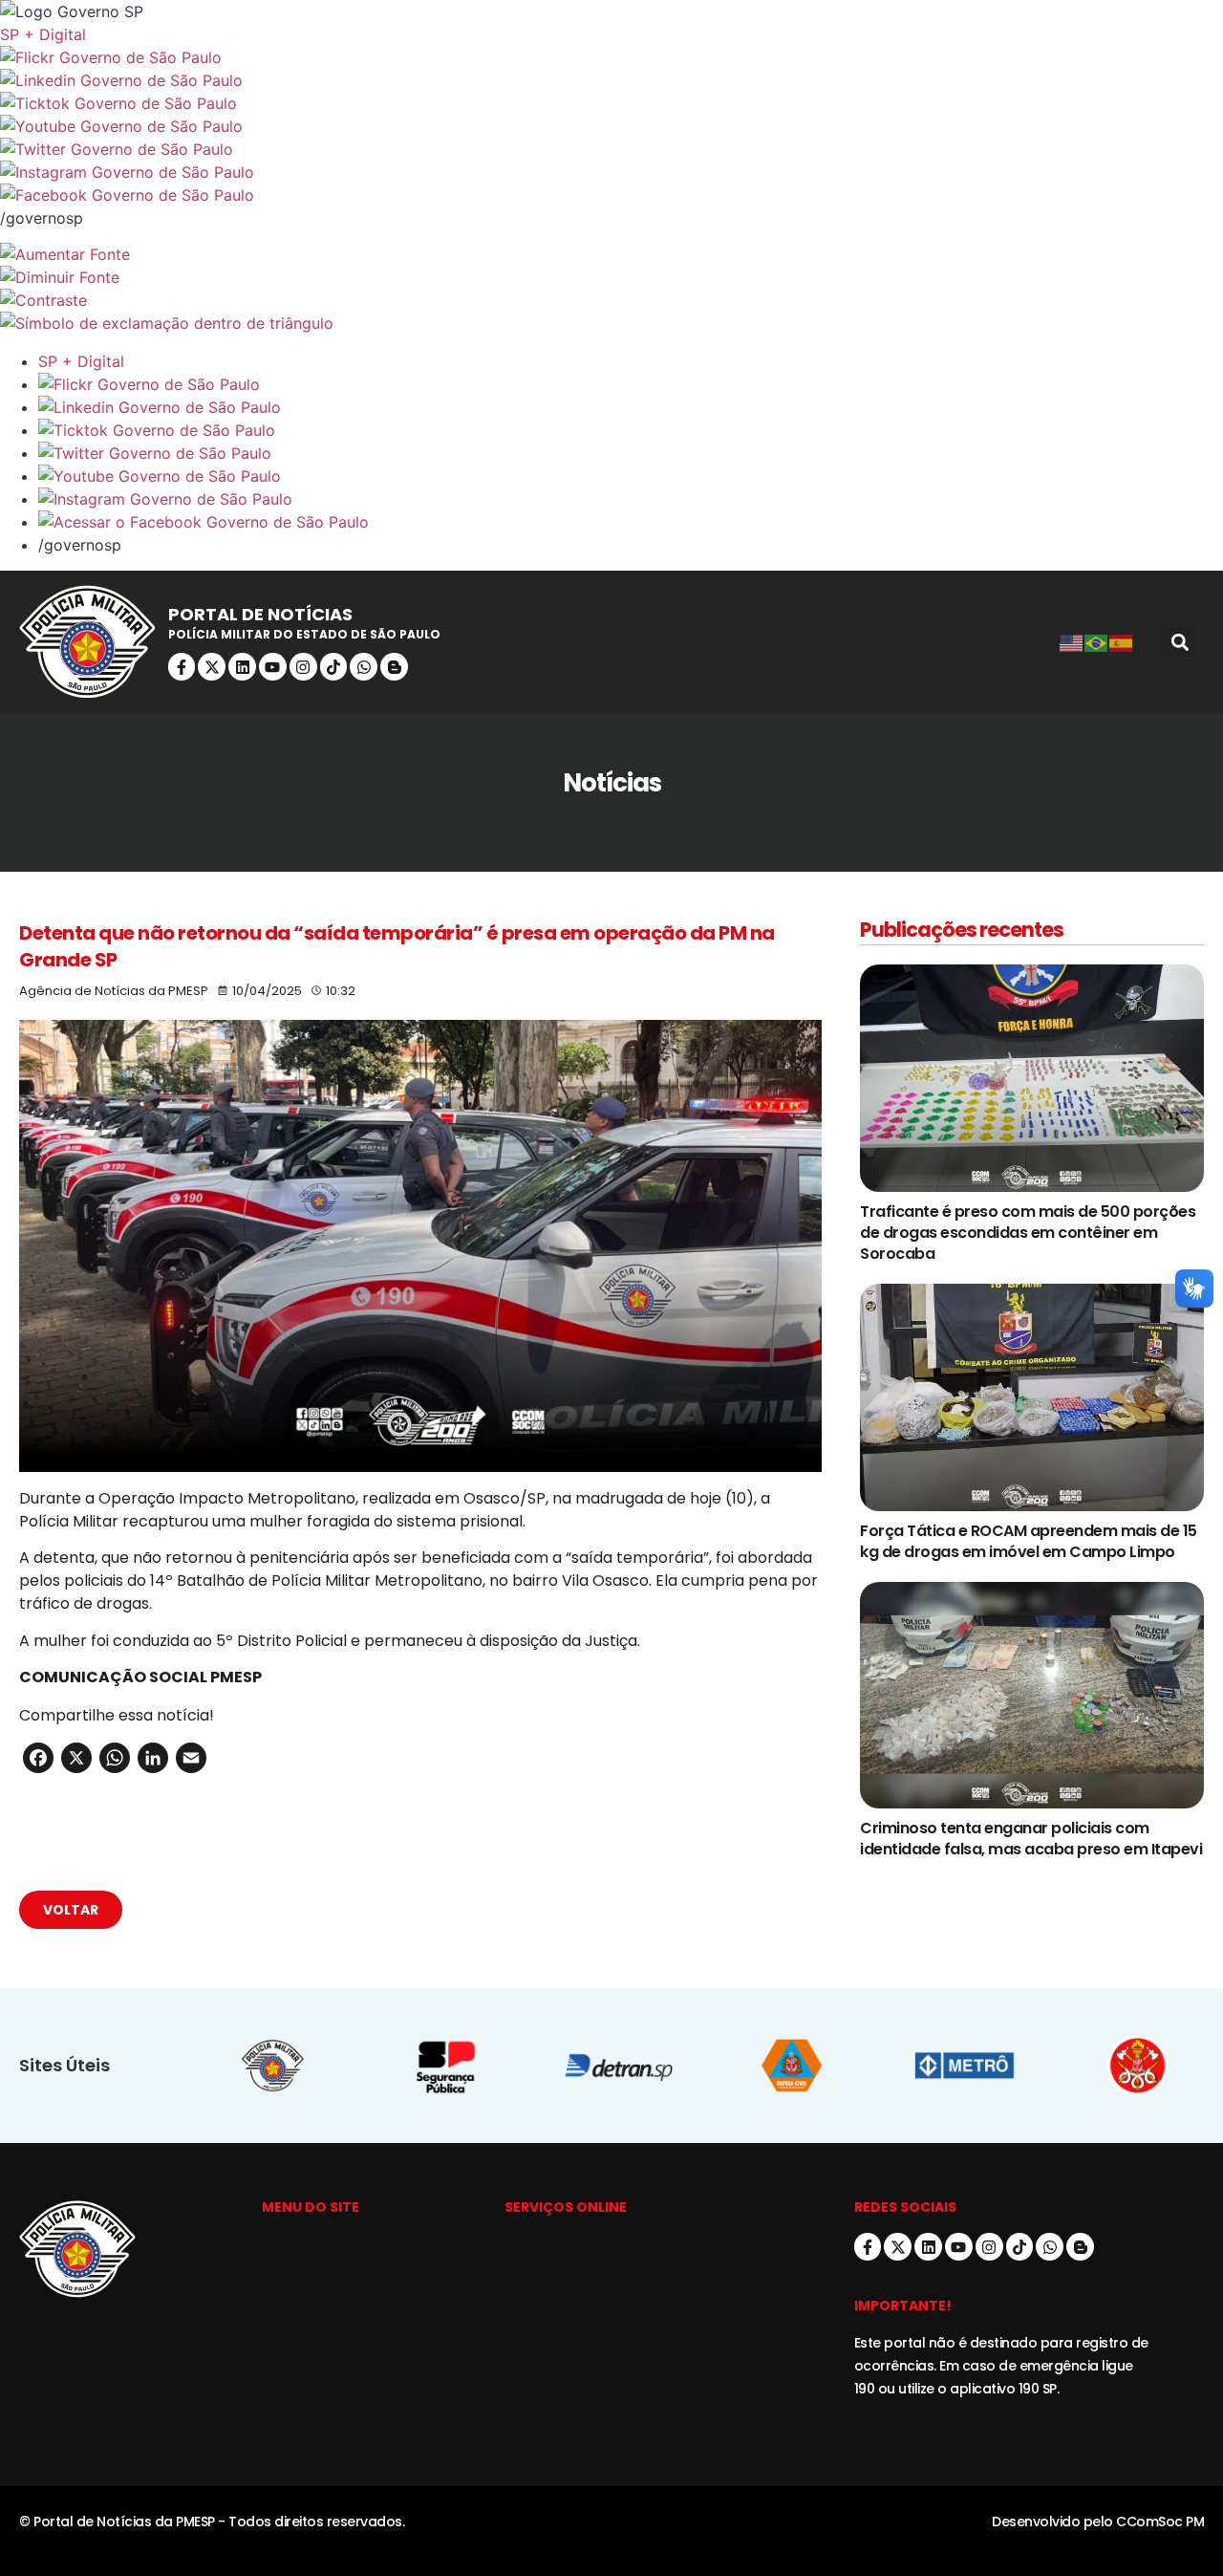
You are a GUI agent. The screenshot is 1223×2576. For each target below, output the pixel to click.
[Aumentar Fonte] (611, 254)
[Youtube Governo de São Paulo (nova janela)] (611, 126)
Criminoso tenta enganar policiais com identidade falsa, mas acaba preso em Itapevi (1031, 1839)
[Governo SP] (611, 11)
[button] (1180, 642)
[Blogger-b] (394, 667)
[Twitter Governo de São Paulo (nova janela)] (611, 149)
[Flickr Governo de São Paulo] (631, 384)
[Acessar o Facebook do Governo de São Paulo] (631, 522)
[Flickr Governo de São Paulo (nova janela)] (611, 57)
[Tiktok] (334, 667)
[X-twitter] (212, 667)
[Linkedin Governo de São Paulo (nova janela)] (611, 80)
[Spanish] (1122, 642)
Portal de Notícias (260, 614)
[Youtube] (273, 667)
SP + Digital (43, 34)
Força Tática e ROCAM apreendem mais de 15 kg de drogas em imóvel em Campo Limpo (1029, 1541)
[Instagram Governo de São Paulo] (611, 172)
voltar (71, 1910)
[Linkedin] (242, 667)
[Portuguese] (1097, 642)
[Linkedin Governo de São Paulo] (631, 407)
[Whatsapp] (364, 667)
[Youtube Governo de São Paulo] (631, 476)
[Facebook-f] (182, 667)
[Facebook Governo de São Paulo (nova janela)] (611, 195)
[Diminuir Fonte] (611, 277)
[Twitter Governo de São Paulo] (631, 453)
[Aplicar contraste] (611, 300)
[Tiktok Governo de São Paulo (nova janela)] (611, 103)
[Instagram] (303, 667)
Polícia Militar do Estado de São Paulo (304, 634)
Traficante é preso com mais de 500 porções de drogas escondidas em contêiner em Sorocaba (1028, 1233)
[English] (1072, 642)
